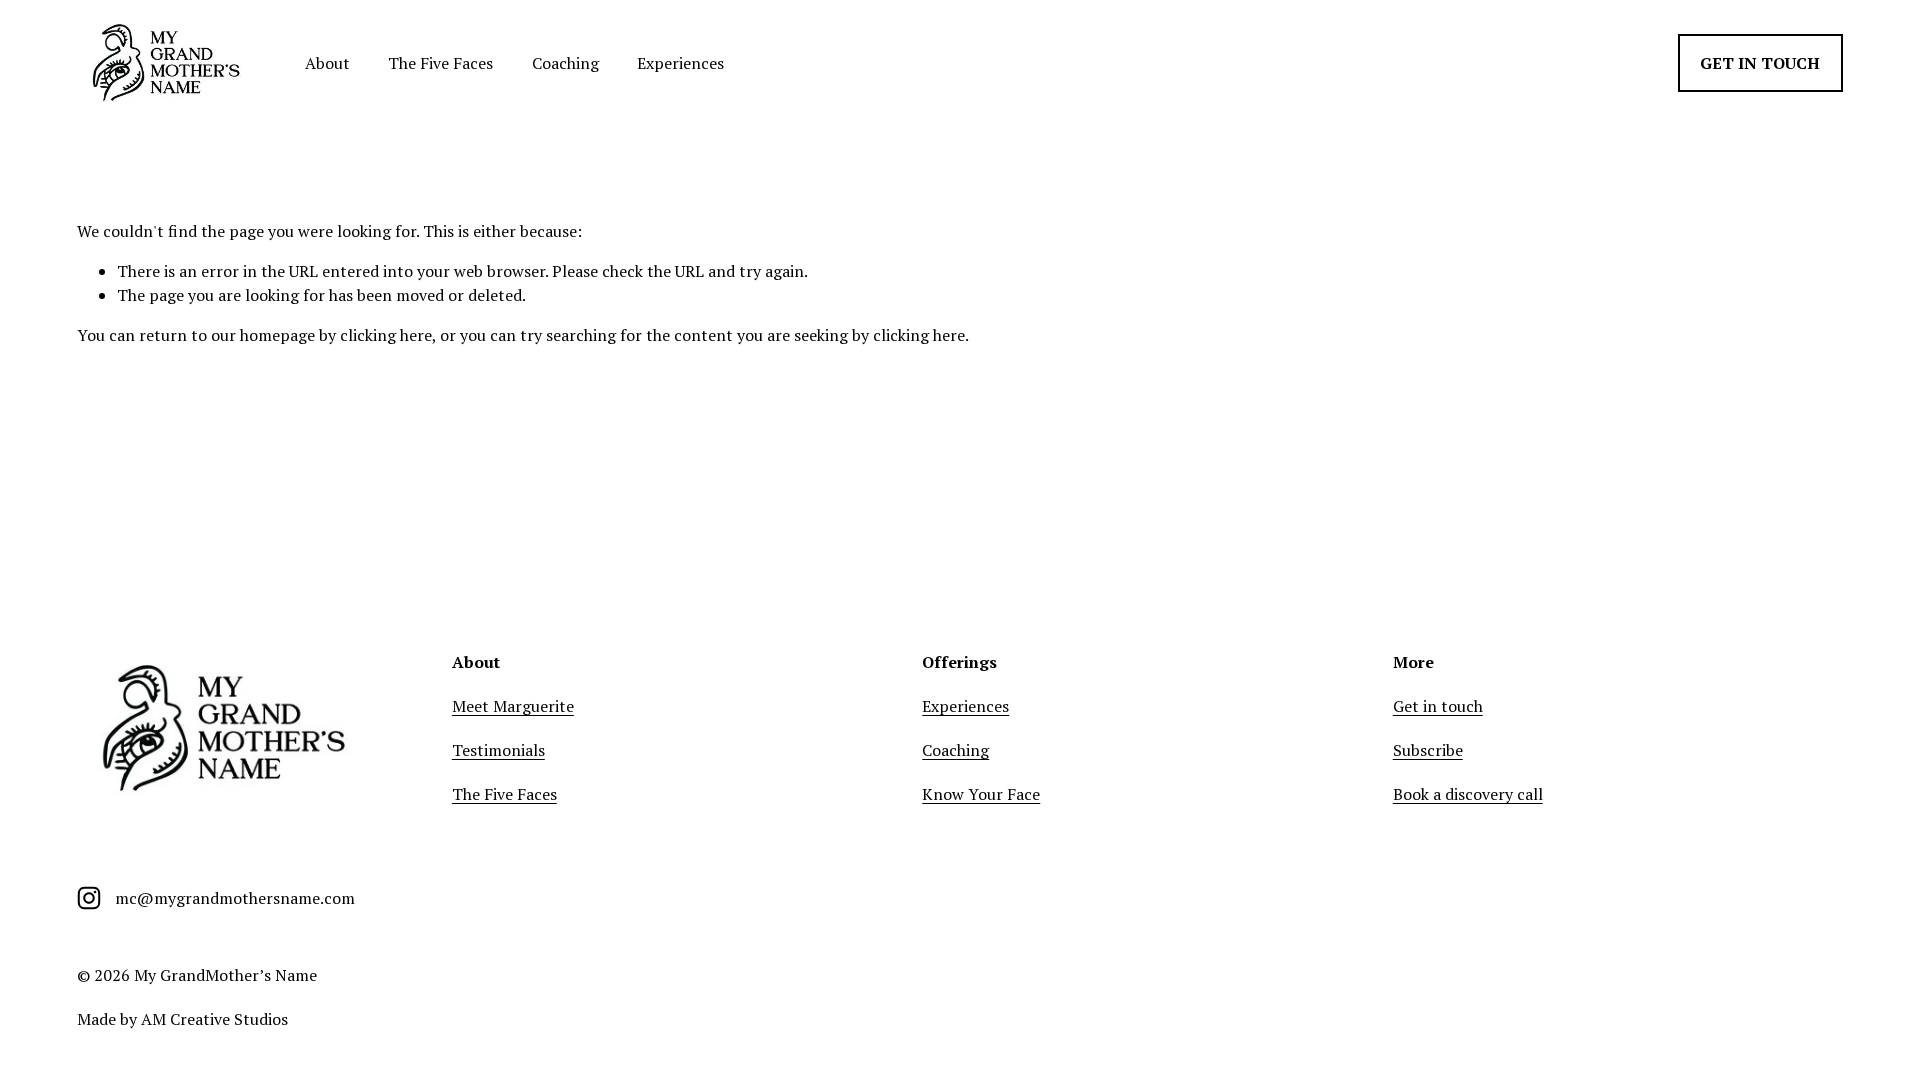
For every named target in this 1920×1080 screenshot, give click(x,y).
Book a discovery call (1468, 794)
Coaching (565, 63)
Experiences (680, 63)
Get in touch (1760, 63)
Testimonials (498, 750)
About (327, 63)
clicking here (386, 335)
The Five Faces (440, 63)
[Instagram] (89, 898)
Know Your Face (981, 794)
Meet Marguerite (513, 706)
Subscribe (1428, 750)
